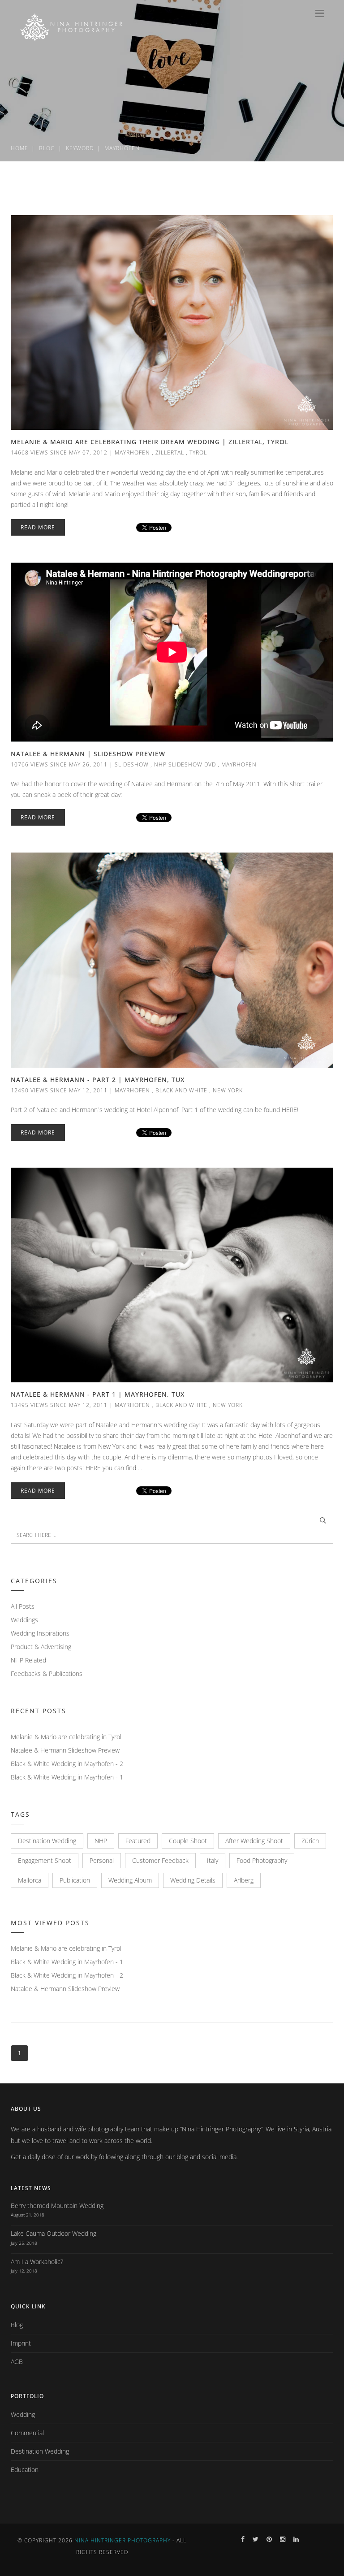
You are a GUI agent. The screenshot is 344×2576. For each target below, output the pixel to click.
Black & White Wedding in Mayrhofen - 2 (67, 1764)
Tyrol (198, 452)
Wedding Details (193, 1880)
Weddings (24, 1620)
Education (25, 2470)
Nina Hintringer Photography (123, 2540)
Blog (47, 148)
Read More (38, 527)
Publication (75, 1880)
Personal (102, 1860)
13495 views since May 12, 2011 (59, 1405)
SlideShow (132, 764)
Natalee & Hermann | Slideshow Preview (88, 754)
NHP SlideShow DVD (185, 764)
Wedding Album (130, 1880)
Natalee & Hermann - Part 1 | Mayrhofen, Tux (98, 1394)
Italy (213, 1860)
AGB (17, 2362)
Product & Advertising (41, 1647)
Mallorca (30, 1880)
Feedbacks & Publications (47, 1673)
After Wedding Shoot (254, 1841)
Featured (138, 1841)
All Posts (23, 1606)
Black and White (181, 1090)
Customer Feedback (160, 1860)
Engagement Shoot (45, 1860)
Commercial (27, 2433)
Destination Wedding (47, 1841)
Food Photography (262, 1860)
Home (19, 148)
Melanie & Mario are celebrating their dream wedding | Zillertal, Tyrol (150, 442)
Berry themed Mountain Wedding (57, 2206)
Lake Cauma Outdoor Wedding (54, 2233)
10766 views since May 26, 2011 (59, 764)
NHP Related (28, 1660)
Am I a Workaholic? (37, 2262)
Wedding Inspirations (40, 1633)
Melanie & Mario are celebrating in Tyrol (66, 1737)
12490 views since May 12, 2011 (59, 1090)
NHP (101, 1841)
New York (228, 1090)
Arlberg (244, 1880)
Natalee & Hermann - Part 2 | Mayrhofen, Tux (98, 1080)
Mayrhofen (122, 148)
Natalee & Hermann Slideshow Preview (65, 1750)
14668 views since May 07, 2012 (59, 452)
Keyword (80, 148)
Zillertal (170, 452)
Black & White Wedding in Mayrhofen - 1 (67, 1777)
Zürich (310, 1841)
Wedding (23, 2414)
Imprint (21, 2343)
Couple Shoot (188, 1841)
